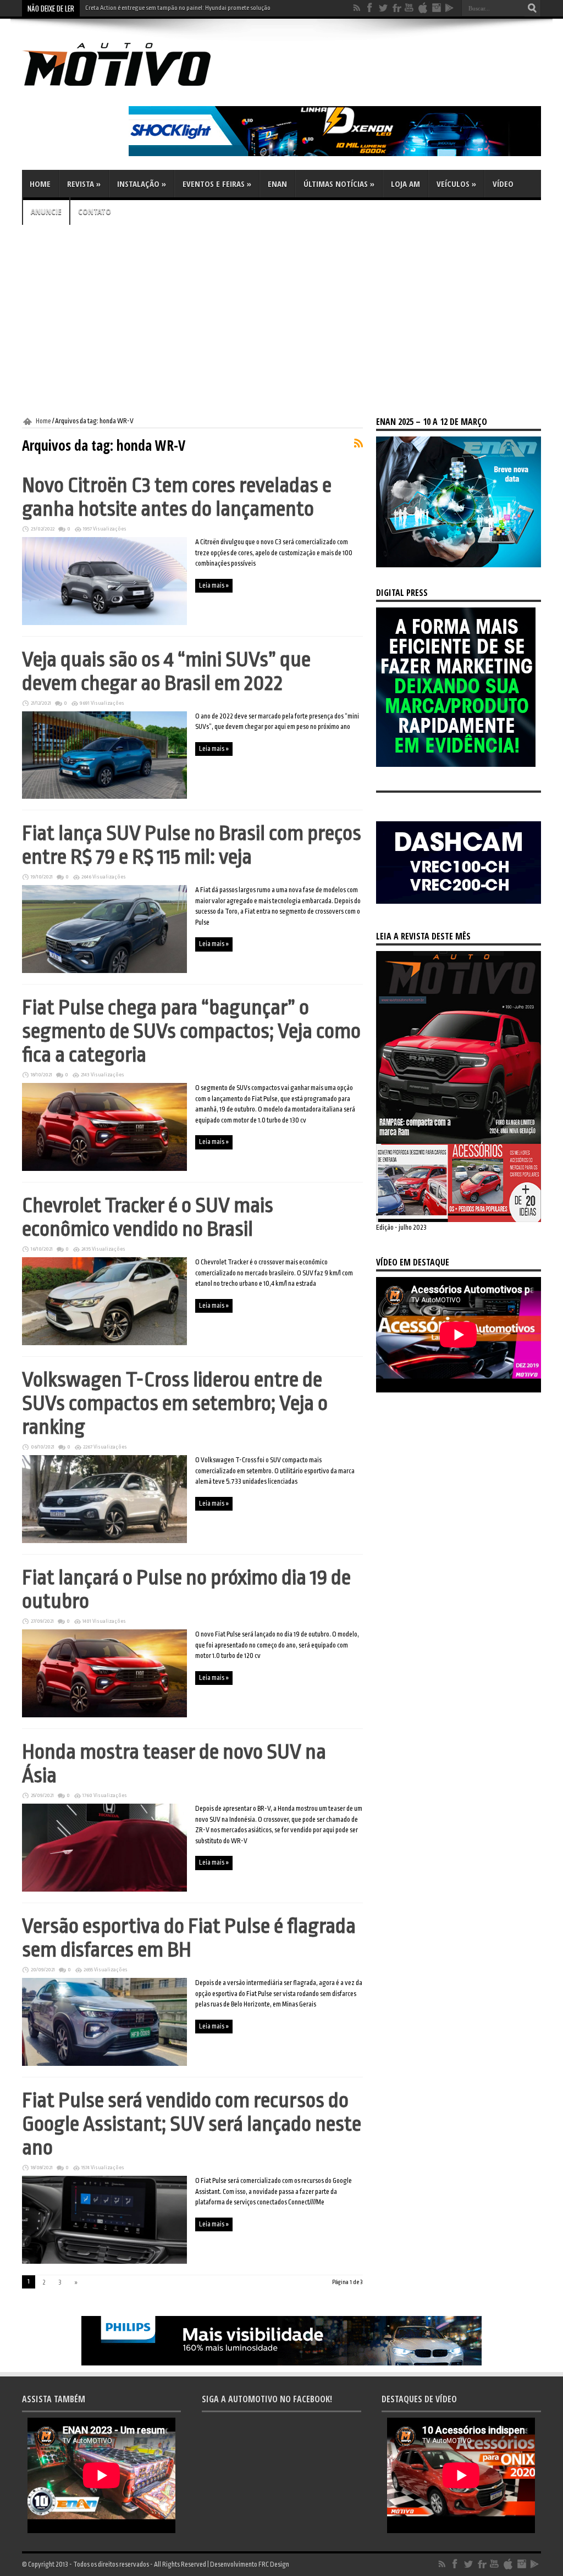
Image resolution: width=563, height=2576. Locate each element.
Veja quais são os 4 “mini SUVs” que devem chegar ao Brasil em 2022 (166, 671)
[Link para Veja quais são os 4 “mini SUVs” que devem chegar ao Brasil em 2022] (104, 797)
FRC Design (274, 2564)
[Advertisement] (281, 321)
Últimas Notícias (339, 184)
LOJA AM (405, 184)
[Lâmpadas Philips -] (281, 2363)
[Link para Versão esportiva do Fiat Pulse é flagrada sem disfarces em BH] (104, 2064)
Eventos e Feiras (217, 184)
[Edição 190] (459, 1220)
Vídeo (503, 184)
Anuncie (46, 211)
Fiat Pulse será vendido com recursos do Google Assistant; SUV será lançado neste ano (192, 2124)
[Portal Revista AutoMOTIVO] (132, 88)
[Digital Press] (456, 765)
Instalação (142, 184)
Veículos (456, 184)
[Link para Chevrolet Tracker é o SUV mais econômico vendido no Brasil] (104, 1343)
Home (40, 184)
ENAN (277, 184)
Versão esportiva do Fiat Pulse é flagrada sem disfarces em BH (189, 1938)
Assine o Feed (358, 443)
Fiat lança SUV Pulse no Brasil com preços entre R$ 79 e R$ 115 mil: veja (192, 845)
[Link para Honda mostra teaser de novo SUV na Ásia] (104, 1889)
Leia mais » (214, 585)
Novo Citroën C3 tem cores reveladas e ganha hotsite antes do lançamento (177, 497)
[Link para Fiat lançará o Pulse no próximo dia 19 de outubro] (104, 1715)
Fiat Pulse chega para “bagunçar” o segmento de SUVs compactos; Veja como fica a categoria (191, 1031)
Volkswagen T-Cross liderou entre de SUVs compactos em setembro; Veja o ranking (175, 1403)
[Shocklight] (335, 154)
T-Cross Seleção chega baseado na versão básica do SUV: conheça (169, 8)
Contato (95, 211)
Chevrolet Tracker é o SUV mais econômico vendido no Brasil (148, 1217)
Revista (84, 184)
